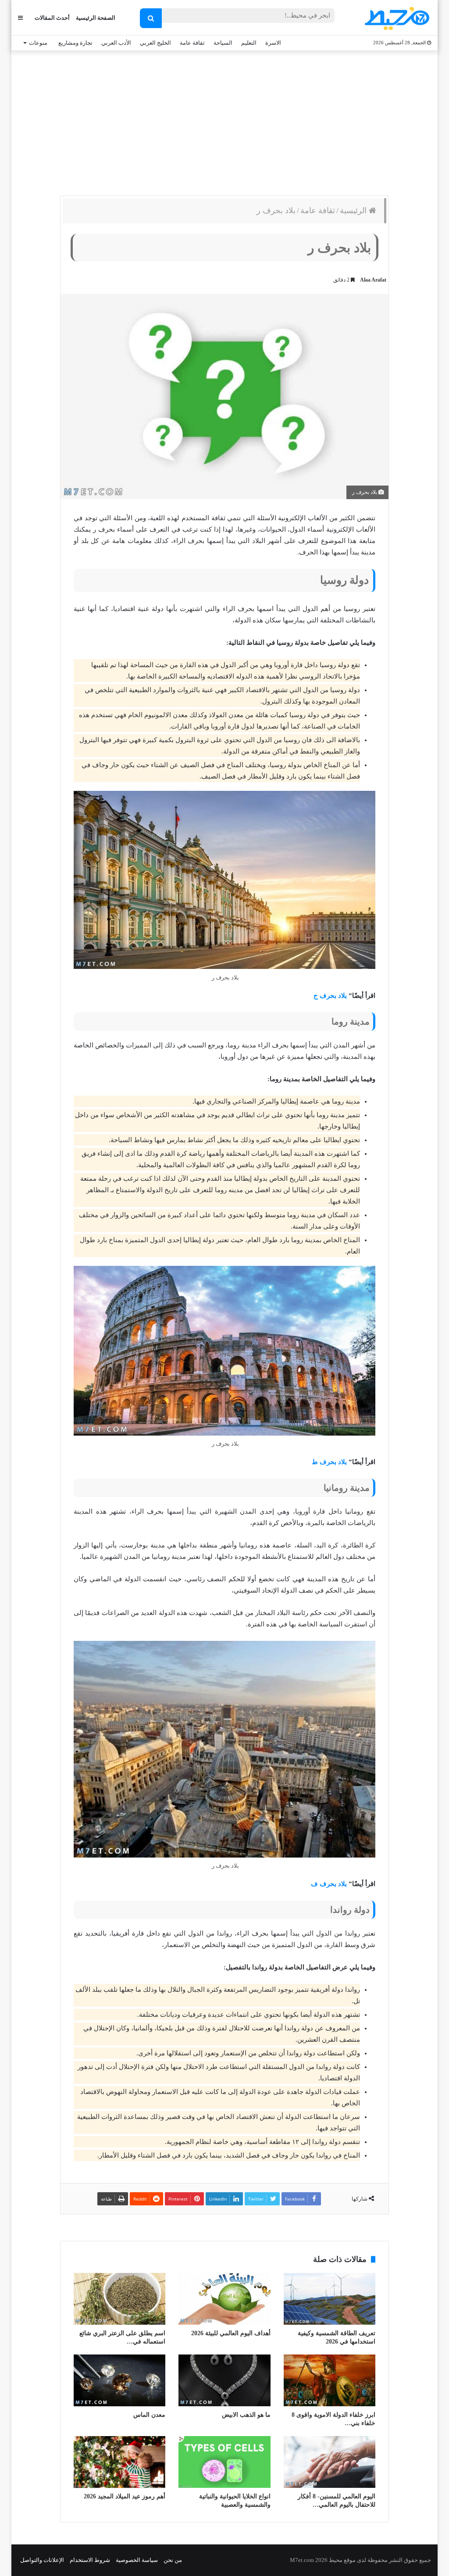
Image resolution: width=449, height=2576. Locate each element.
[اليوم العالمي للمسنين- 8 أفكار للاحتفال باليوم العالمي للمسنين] (330, 2462)
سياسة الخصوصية (137, 2560)
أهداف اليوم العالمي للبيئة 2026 (231, 2333)
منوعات (38, 43)
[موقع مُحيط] (396, 18)
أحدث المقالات (52, 18)
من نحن (173, 2560)
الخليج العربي (155, 43)
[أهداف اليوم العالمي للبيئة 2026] (224, 2299)
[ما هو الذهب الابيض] (224, 2380)
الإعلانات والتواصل (42, 2560)
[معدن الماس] (119, 2380)
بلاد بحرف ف (329, 1884)
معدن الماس (149, 2415)
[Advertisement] (224, 121)
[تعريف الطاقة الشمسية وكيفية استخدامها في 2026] (330, 2299)
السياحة (223, 43)
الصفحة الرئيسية (96, 18)
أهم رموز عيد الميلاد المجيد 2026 (125, 2496)
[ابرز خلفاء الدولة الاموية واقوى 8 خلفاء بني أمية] (330, 2380)
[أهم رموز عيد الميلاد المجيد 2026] (119, 2462)
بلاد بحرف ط (329, 1462)
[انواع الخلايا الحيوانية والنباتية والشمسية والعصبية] (224, 2462)
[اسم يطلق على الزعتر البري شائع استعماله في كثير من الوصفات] (119, 2299)
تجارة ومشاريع (75, 43)
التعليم (249, 43)
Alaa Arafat (373, 280)
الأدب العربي (116, 43)
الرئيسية (354, 211)
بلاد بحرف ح (329, 996)
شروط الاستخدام (90, 2560)
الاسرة (273, 43)
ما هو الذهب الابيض (246, 2415)
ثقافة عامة (192, 43)
